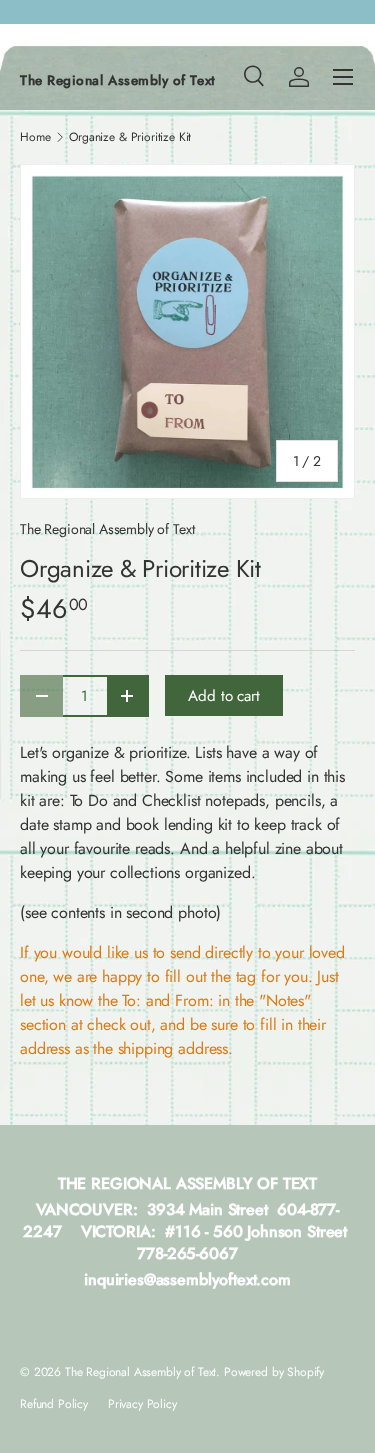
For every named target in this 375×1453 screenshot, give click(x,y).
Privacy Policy (142, 1404)
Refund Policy (54, 1404)
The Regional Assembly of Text (107, 529)
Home (35, 137)
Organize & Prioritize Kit (130, 137)
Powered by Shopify (274, 1372)
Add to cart (223, 696)
